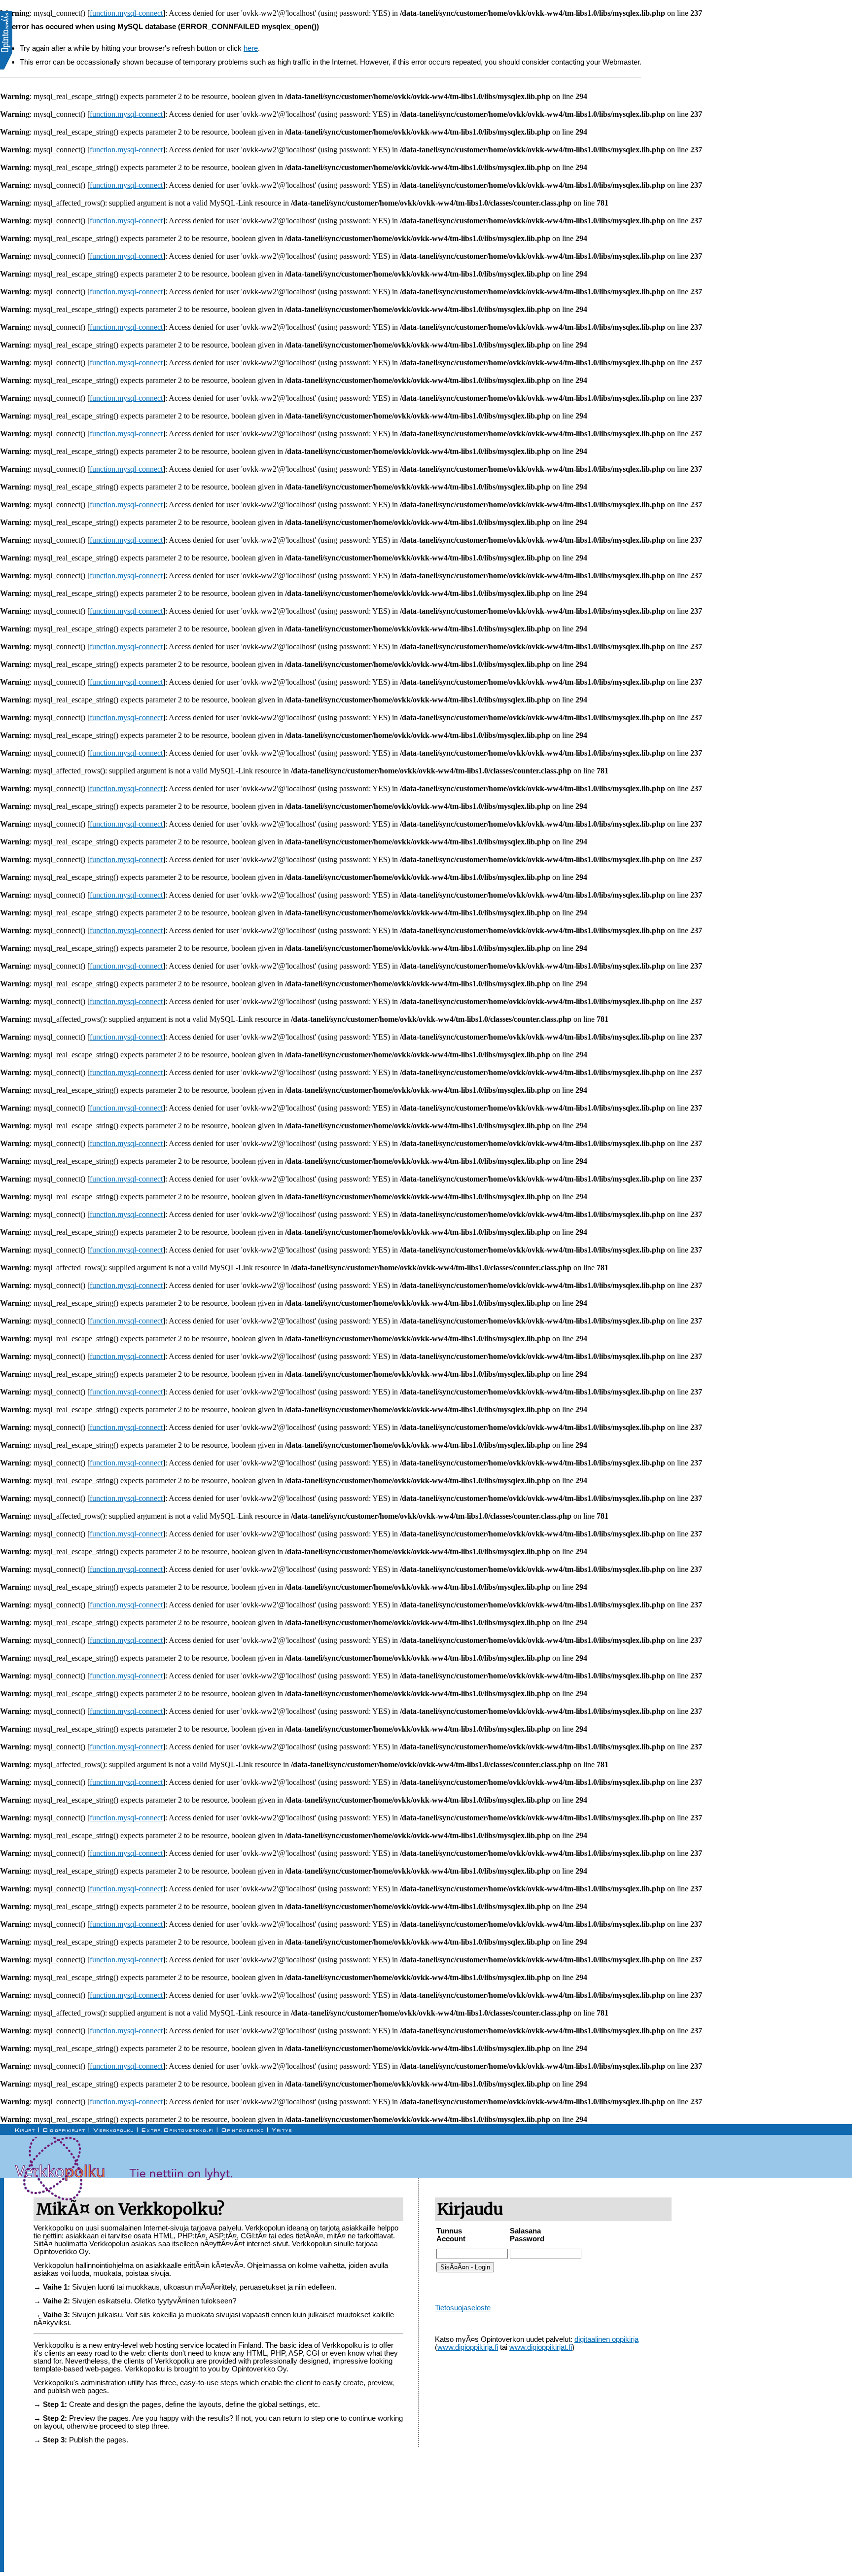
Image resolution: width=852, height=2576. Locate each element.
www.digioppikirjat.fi (541, 2347)
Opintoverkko (243, 2130)
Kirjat (25, 2130)
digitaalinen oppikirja (606, 2339)
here (251, 48)
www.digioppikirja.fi (468, 2347)
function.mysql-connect (126, 13)
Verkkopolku (114, 2130)
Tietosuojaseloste (463, 2308)
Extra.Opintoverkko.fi (178, 2130)
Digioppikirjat (64, 2130)
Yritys (282, 2130)
